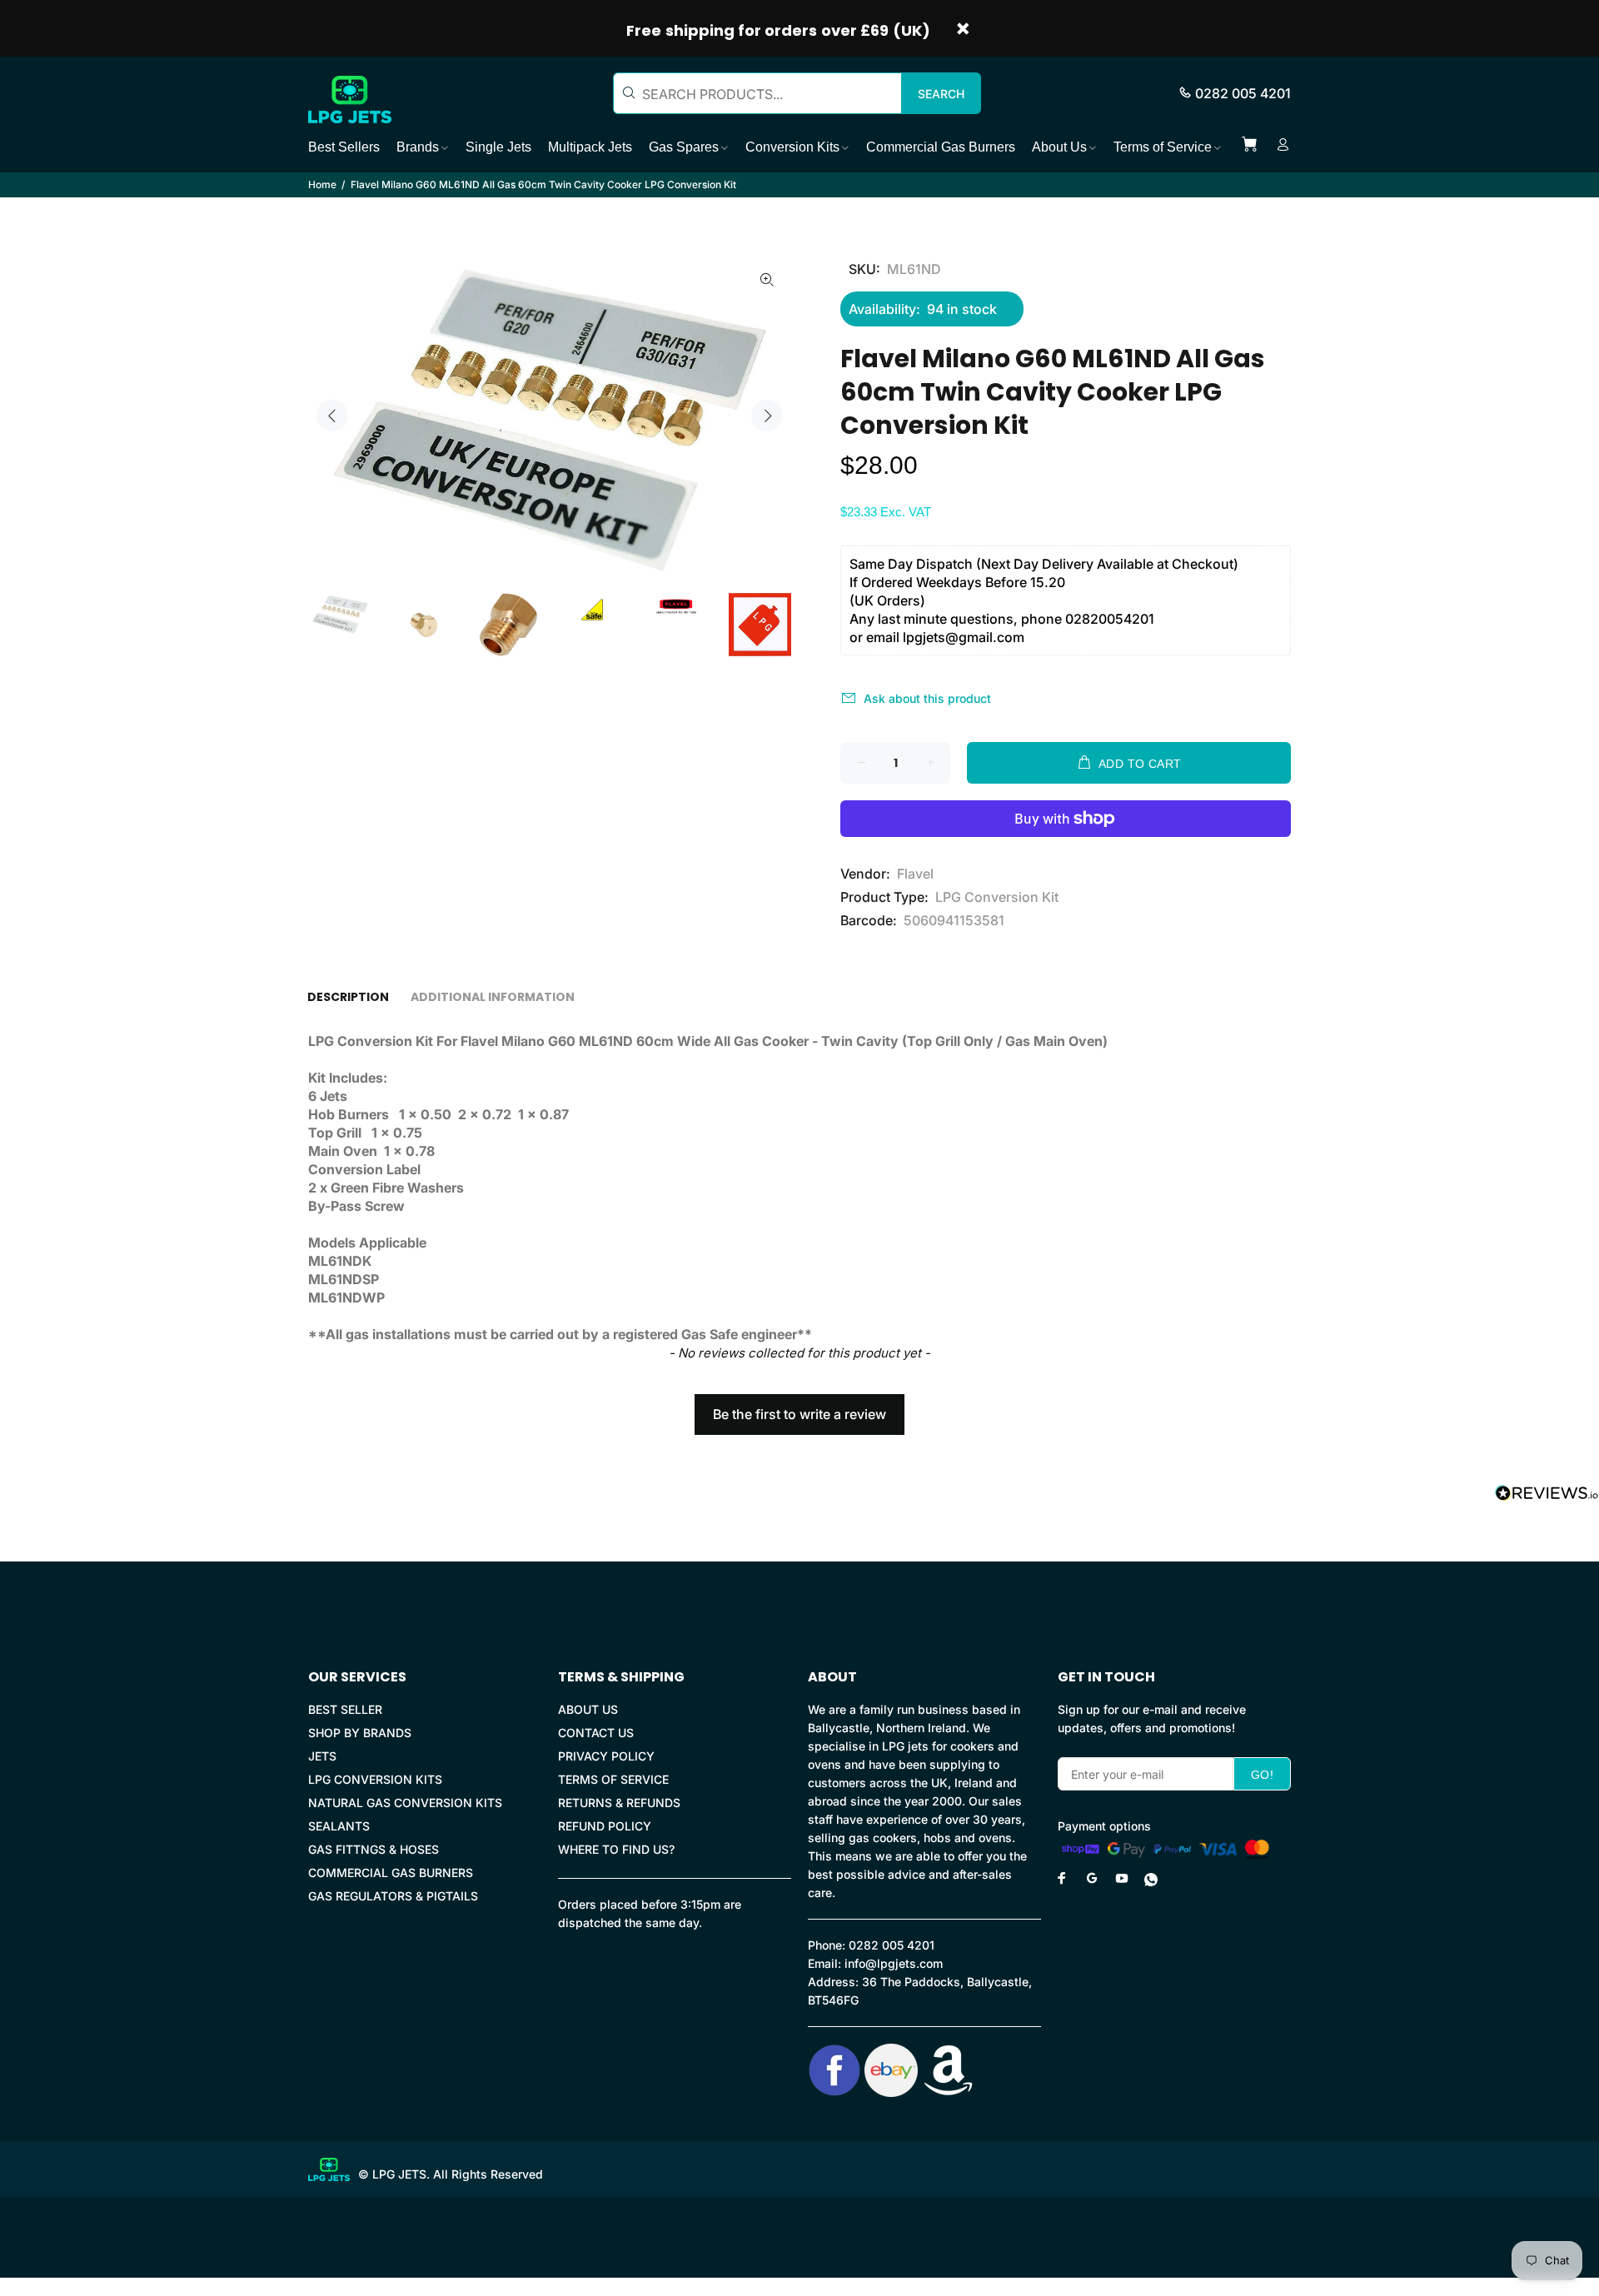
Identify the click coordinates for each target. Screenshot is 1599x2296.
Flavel (915, 874)
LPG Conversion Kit (997, 897)
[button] (799, 1407)
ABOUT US (588, 1709)
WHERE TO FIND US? (616, 1849)
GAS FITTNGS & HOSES (374, 1849)
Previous (332, 416)
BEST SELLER (345, 1709)
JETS (322, 1756)
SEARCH (941, 94)
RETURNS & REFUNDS (619, 1803)
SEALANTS (339, 1826)
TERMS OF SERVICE (613, 1779)
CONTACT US (596, 1733)
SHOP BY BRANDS (360, 1733)
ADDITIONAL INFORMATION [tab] (493, 997)
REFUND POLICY (605, 1826)
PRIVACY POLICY (606, 1756)
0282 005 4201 (1243, 93)
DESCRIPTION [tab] (348, 997)
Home (322, 184)
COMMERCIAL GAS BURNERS (391, 1873)
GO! (1262, 1775)
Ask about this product (927, 698)
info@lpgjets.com (894, 1963)
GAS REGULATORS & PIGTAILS (393, 1896)
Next (767, 416)
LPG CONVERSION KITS (375, 1779)
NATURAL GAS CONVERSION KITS (405, 1803)
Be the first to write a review (799, 1414)
